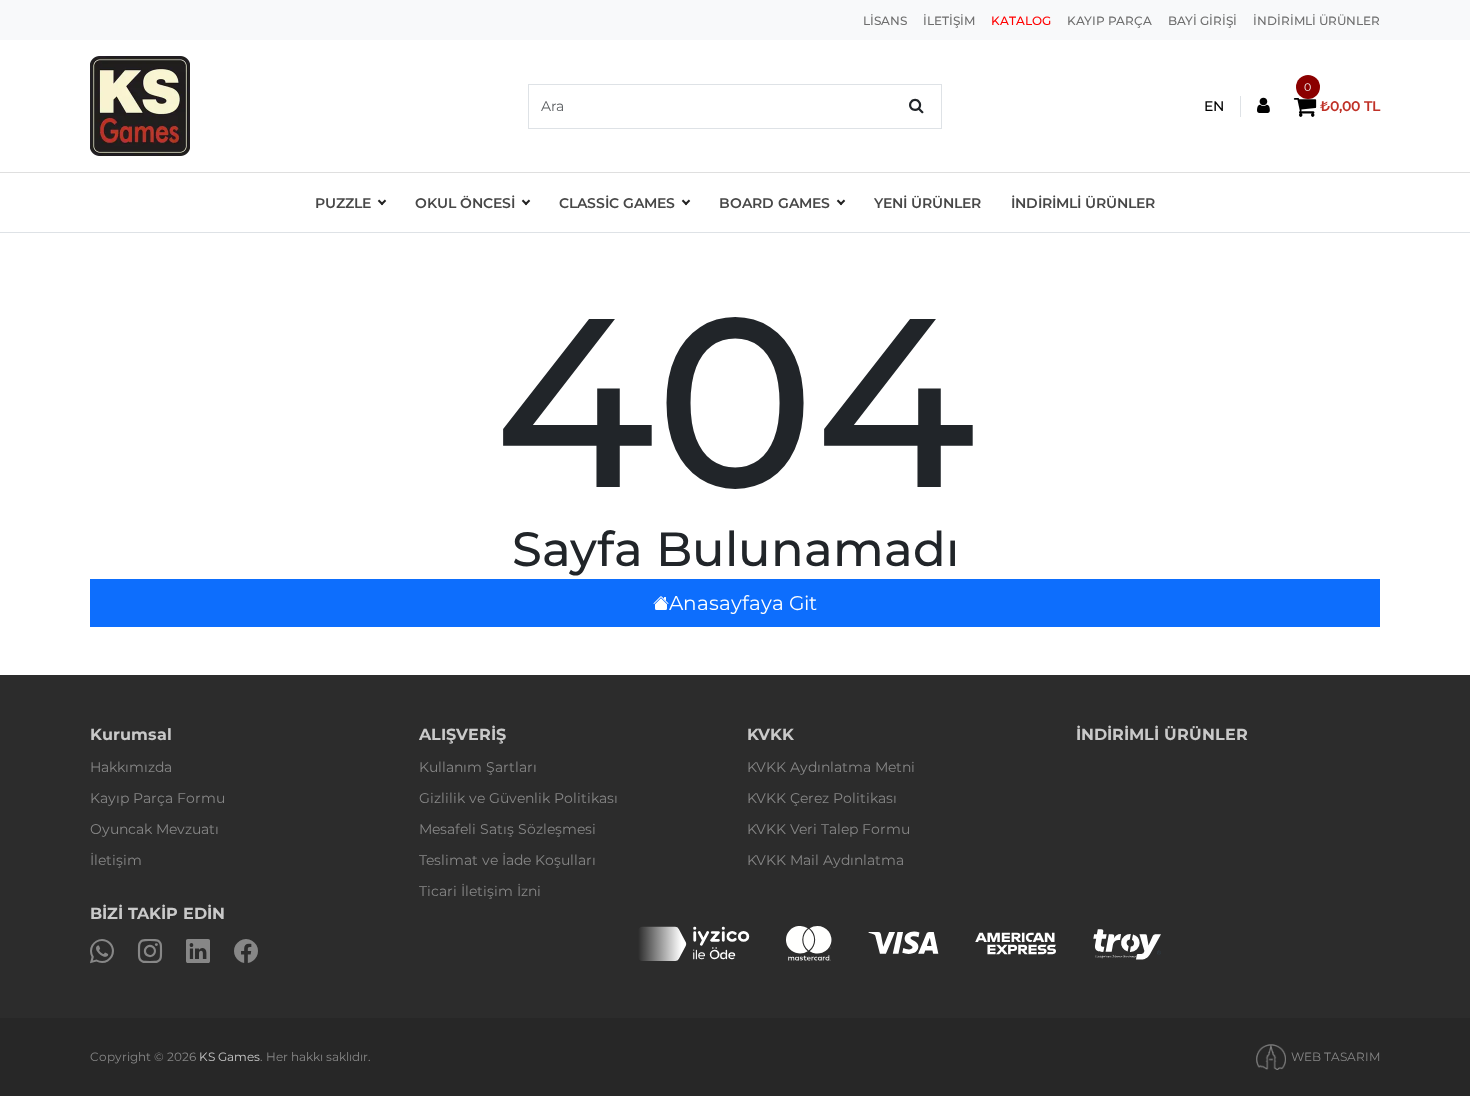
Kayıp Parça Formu (157, 798)
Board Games (774, 203)
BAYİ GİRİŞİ (1202, 20)
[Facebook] (246, 951)
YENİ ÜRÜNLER (927, 203)
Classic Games (617, 203)
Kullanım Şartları (478, 767)
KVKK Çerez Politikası (822, 798)
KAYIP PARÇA (1109, 20)
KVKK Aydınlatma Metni (831, 767)
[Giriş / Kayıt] (1263, 106)
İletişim (116, 860)
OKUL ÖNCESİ (465, 203)
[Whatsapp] (102, 951)
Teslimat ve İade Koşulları (507, 860)
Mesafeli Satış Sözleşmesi (507, 829)
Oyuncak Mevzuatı (154, 829)
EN (1214, 106)
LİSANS (885, 20)
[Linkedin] (198, 951)
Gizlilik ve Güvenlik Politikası (518, 798)
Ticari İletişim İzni (480, 891)
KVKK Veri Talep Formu (828, 829)
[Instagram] (150, 951)
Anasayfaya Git (743, 603)
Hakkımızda (131, 767)
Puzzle (343, 203)
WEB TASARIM (1335, 1056)
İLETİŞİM (949, 20)
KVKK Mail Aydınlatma (825, 860)
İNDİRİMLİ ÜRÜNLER (1316, 20)
